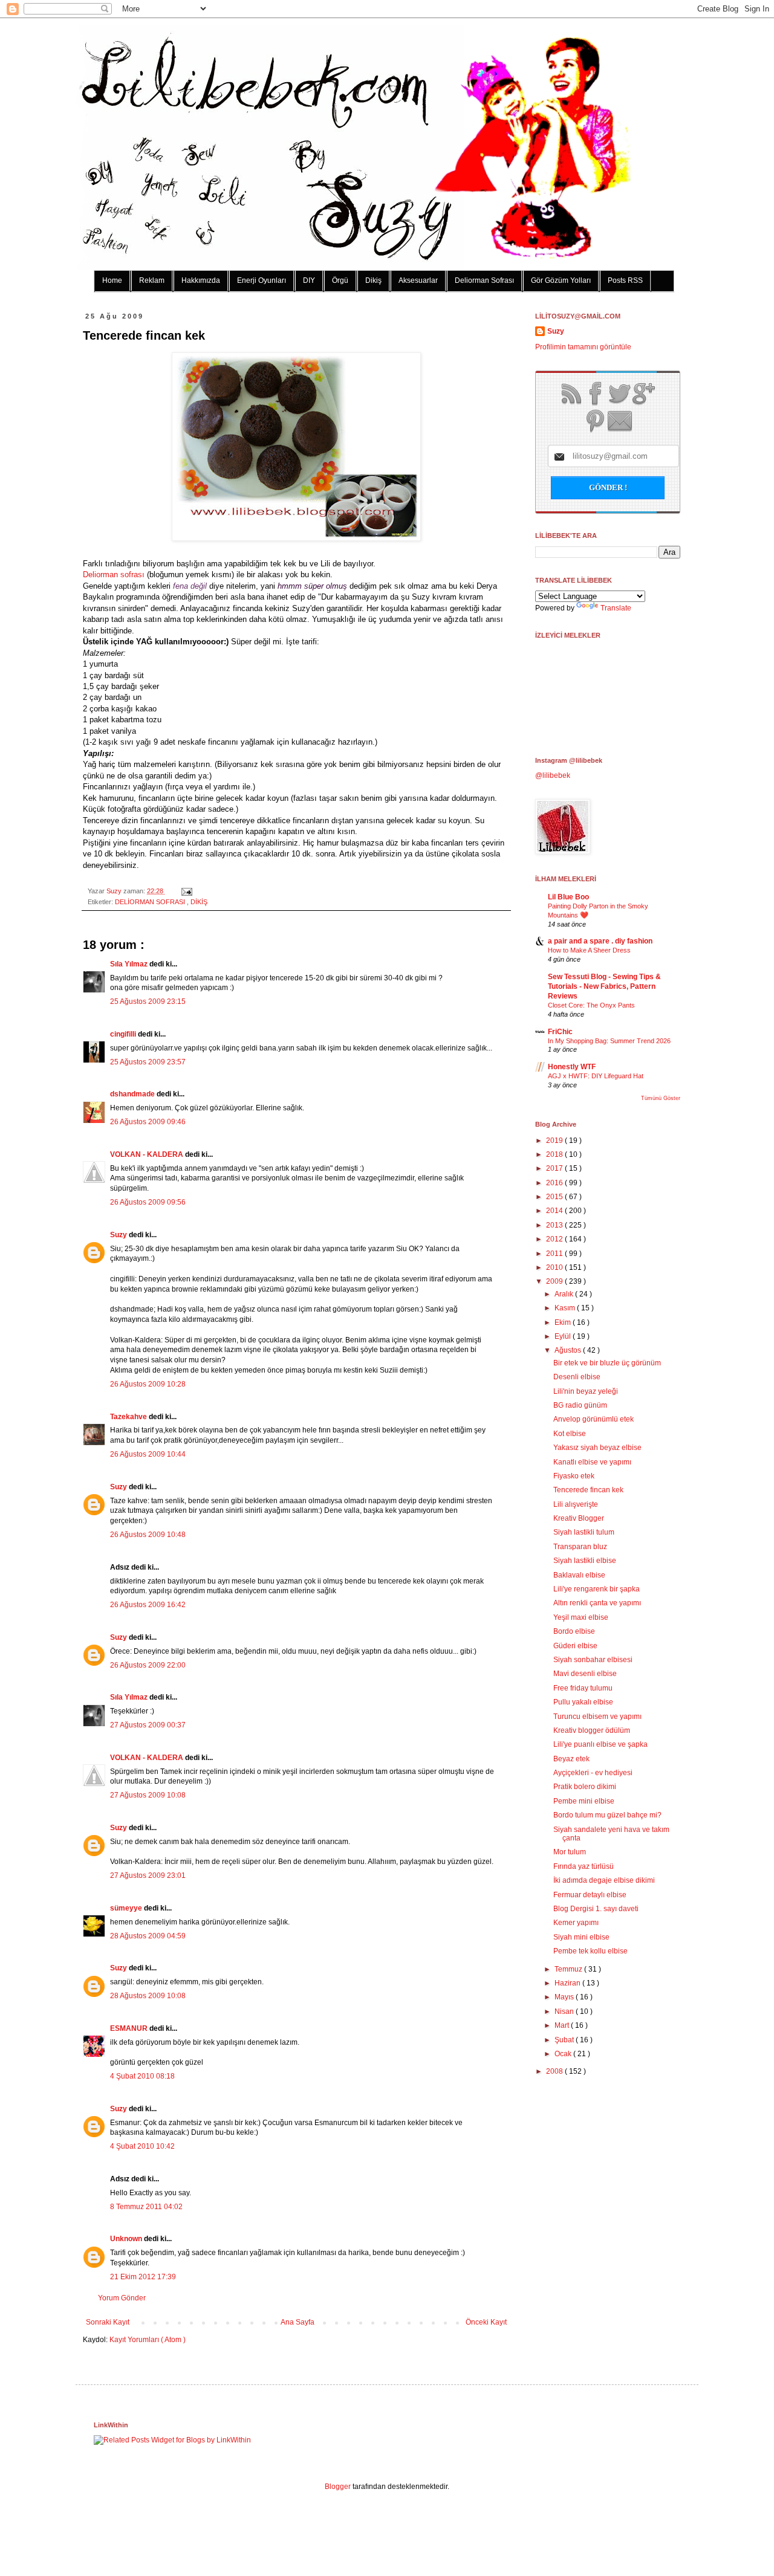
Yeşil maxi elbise (581, 1617)
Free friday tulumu (583, 1688)
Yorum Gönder (122, 2298)
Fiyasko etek (574, 1476)
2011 (555, 1254)
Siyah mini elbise (581, 1937)
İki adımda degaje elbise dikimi (604, 1880)
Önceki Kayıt (486, 2322)
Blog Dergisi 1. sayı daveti (596, 1909)
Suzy (115, 891)
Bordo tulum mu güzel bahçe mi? (607, 1815)
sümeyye (127, 1908)
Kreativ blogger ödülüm (592, 1730)
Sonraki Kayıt (108, 2322)
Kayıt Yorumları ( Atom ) (148, 2340)
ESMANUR (130, 2028)
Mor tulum (570, 1852)
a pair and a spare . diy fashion (600, 941)
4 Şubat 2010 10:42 (142, 2146)
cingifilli (124, 1034)
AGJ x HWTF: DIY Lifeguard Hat (596, 1076)
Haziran (568, 1983)
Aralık (565, 1294)
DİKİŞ (199, 902)
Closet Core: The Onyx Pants (591, 1005)
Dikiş (373, 280)
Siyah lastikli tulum (584, 1532)
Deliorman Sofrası (484, 280)
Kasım (566, 1308)
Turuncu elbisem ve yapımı (597, 1717)
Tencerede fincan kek (588, 1490)
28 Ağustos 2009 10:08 (148, 1996)
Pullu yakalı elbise (583, 1702)
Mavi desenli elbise (585, 1674)
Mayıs (565, 1997)
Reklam (152, 280)
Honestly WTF (572, 1067)
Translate (616, 608)
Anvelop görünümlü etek (594, 1419)
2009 (555, 1281)
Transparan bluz (580, 1547)
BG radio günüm (580, 1405)
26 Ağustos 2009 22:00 (148, 1665)
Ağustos (569, 1350)
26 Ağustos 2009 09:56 (148, 1202)
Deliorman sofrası (114, 574)
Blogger (338, 2487)
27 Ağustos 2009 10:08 (148, 1795)
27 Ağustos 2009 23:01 (148, 1875)
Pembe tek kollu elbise (590, 1951)
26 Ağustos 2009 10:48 (148, 1535)
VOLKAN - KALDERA (148, 1154)
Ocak (564, 2054)
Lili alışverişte (576, 1504)
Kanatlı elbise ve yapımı (592, 1462)
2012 (555, 1239)
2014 (555, 1211)
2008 (555, 2071)
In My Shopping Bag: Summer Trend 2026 (609, 1041)
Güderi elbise (575, 1646)
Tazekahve (129, 1417)
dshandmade (133, 1094)
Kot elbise (570, 1434)
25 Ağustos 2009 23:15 (148, 1002)
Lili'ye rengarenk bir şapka (597, 1589)
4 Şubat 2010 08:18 (142, 2076)
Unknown (127, 2239)
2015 (555, 1197)
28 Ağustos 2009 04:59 (148, 1936)
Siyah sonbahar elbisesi (593, 1660)
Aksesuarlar (418, 280)
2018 (555, 1154)
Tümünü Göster (661, 1098)
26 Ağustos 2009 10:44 (148, 1454)
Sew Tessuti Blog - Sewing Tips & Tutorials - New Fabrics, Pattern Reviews (604, 986)
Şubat (565, 2040)
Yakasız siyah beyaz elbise (597, 1448)
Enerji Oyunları (262, 280)
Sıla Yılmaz (130, 964)
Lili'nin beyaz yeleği (586, 1391)
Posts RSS (625, 280)
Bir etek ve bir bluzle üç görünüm (607, 1363)
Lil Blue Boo (568, 897)
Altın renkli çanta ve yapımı (597, 1603)
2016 (555, 1183)
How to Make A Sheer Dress (589, 950)
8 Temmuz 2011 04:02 (146, 2207)
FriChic (560, 1032)
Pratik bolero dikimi (585, 1787)
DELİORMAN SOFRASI (151, 902)
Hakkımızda (201, 280)
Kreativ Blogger (579, 1518)
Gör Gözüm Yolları (561, 280)
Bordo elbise (574, 1631)
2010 (555, 1267)
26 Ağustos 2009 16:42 (148, 1605)
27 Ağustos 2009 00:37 (148, 1725)
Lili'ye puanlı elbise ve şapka (600, 1744)
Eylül (564, 1336)
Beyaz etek (571, 1759)
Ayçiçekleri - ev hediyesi (593, 1773)
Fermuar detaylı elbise (590, 1895)
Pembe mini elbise (584, 1801)
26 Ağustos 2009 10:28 (148, 1384)
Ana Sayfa (298, 2322)
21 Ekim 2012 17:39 (143, 2277)
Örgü (340, 280)
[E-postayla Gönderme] (185, 891)
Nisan (565, 2011)
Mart (563, 2025)
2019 (555, 1141)
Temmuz (569, 1969)
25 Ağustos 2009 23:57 (148, 1062)
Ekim (564, 1322)
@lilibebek (553, 775)
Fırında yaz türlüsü (584, 1866)
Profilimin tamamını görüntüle (583, 347)
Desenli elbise (577, 1377)
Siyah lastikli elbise (585, 1561)
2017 (555, 1168)
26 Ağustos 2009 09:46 (148, 1122)
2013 (555, 1225)
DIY (309, 280)
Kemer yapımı (576, 1923)
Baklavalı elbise (579, 1575)
